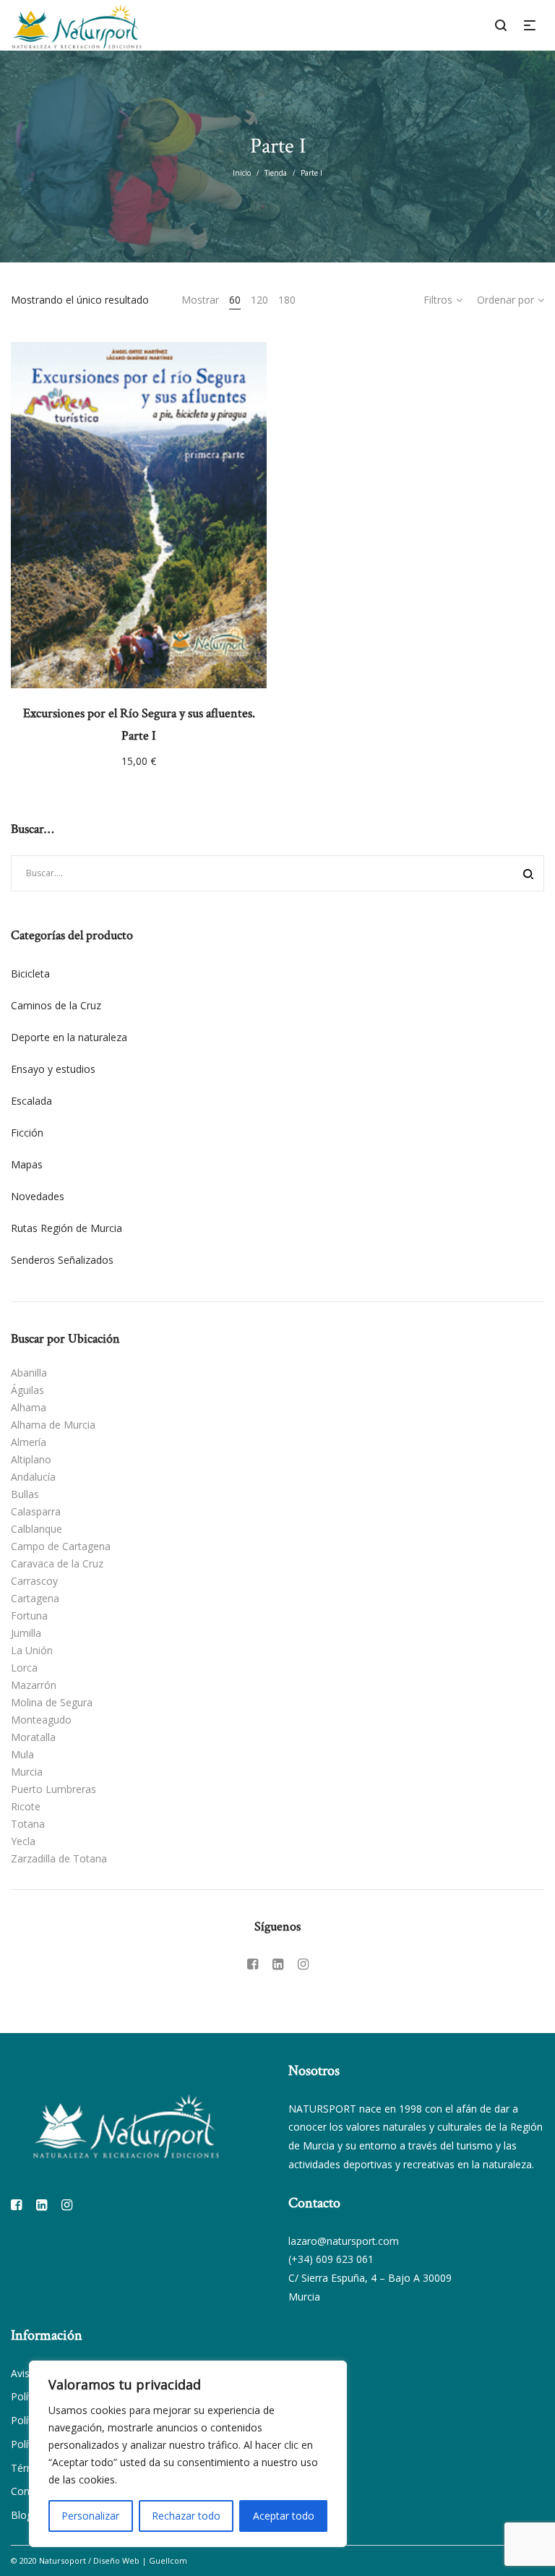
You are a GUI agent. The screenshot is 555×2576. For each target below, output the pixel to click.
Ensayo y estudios (53, 1069)
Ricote (26, 1806)
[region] (188, 2454)
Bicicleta (30, 974)
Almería (29, 1442)
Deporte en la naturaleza (69, 1037)
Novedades (38, 1196)
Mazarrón (34, 1685)
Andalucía (33, 1477)
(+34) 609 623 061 (331, 2259)
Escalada (31, 1101)
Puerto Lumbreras (53, 1789)
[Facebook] (253, 1964)
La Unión (32, 1650)
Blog (22, 2515)
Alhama (29, 1407)
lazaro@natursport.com (344, 2241)
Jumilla (26, 1633)
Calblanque (36, 1529)
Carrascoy (34, 1581)
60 (235, 300)
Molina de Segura (52, 1702)
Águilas (27, 1390)
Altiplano (31, 1459)
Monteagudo (41, 1720)
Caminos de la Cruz (56, 1005)
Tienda (276, 173)
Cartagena (35, 1598)
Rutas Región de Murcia (66, 1228)
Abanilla (29, 1373)
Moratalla (33, 1737)
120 (259, 300)
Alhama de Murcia (53, 1425)
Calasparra (36, 1511)
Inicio (242, 173)
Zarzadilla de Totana (59, 1858)
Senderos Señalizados (62, 1260)
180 (287, 300)
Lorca (24, 1668)
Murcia (27, 1772)
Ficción (27, 1133)
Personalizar (90, 2516)
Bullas (25, 1494)
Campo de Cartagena (61, 1546)
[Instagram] (303, 1964)
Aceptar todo (284, 2516)
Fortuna (29, 1616)
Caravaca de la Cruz (57, 1563)
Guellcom (168, 2560)
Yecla (23, 1841)
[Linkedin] (278, 1964)
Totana (28, 1824)
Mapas (27, 1164)
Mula (22, 1754)
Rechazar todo (186, 2516)
